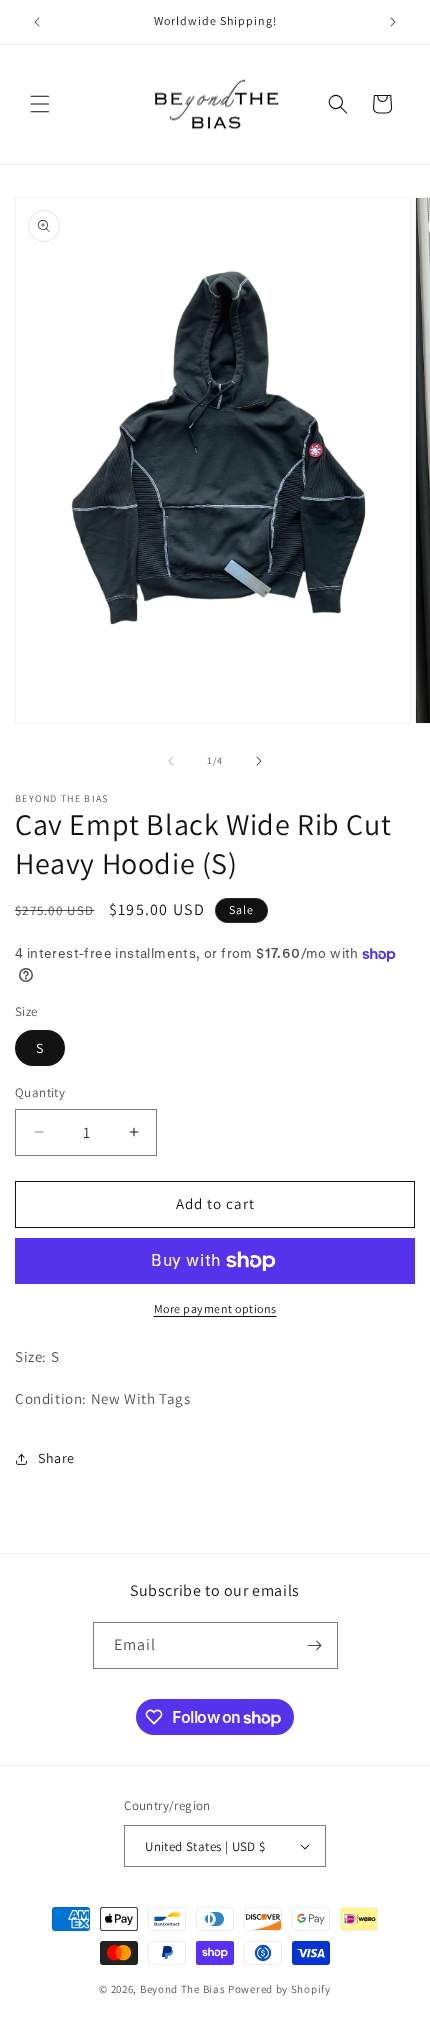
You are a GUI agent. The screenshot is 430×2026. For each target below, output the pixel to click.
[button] (40, 104)
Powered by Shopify (279, 1989)
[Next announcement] (393, 22)
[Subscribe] (315, 1645)
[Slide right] (259, 761)
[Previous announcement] (37, 22)
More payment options (215, 1308)
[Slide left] (171, 761)
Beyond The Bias (183, 1989)
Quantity (40, 1092)
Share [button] (56, 1458)
